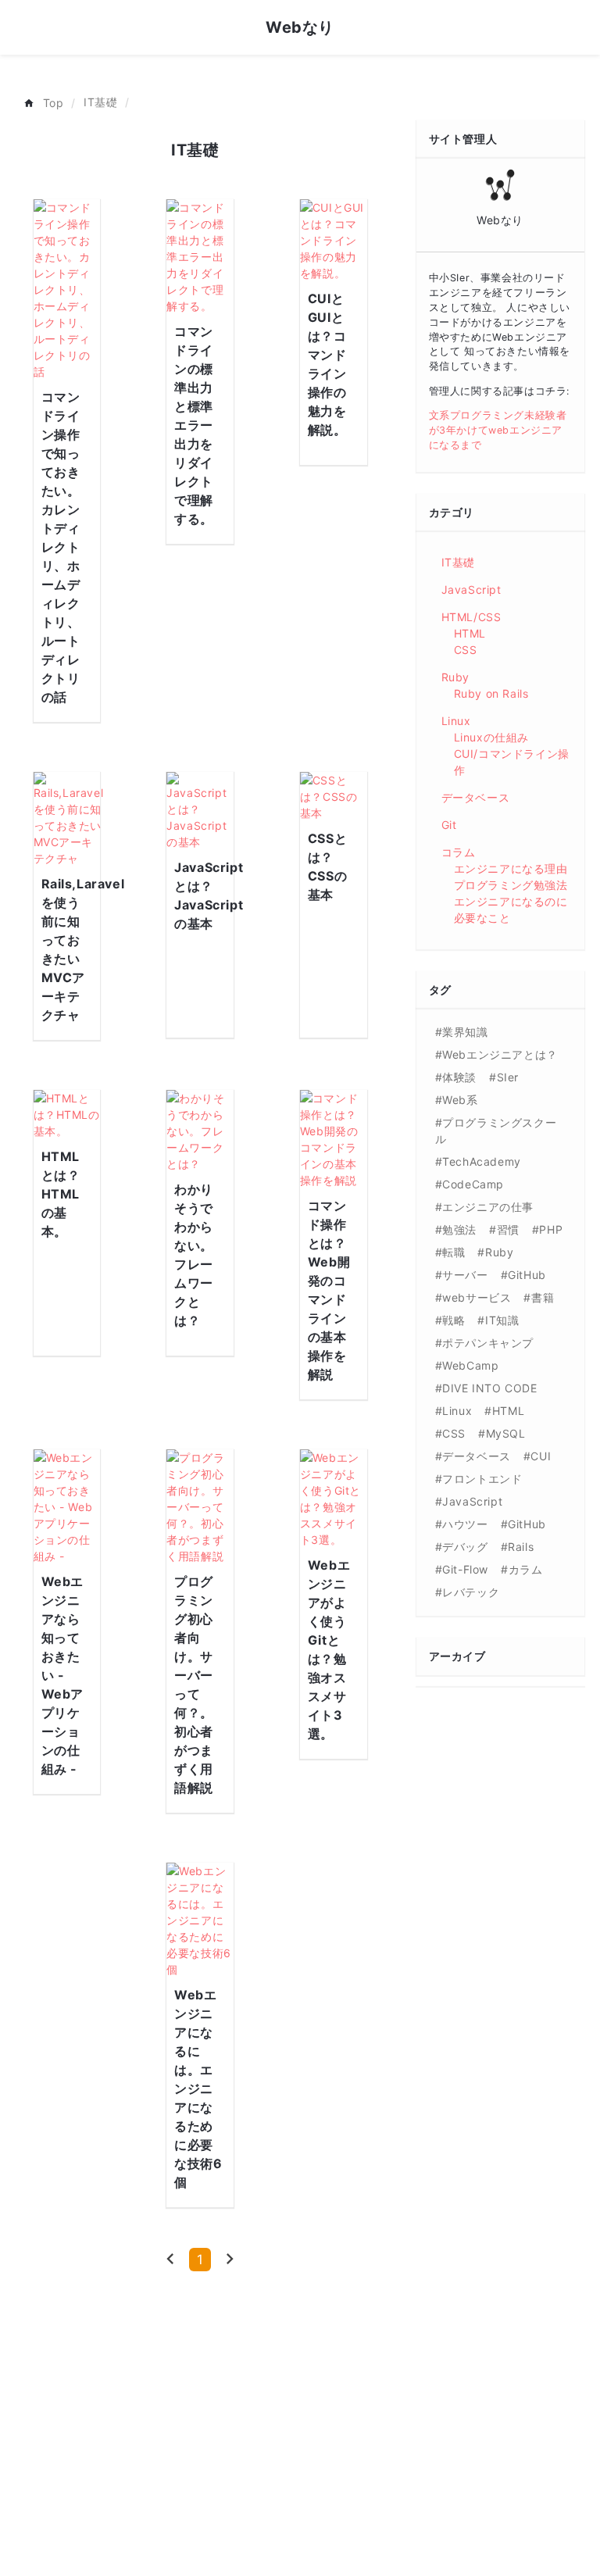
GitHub (527, 1275)
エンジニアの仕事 (488, 1207)
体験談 (459, 1077)
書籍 (543, 1297)
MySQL (506, 1433)
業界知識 (465, 1032)
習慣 (508, 1229)
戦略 (454, 1320)
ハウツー (465, 1524)
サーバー (465, 1275)
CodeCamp (473, 1184)
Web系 (460, 1100)
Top (54, 103)
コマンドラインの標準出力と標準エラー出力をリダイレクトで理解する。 (194, 425)
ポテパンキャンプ (488, 1343)
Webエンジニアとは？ (500, 1054)
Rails (521, 1547)
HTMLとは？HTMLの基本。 (61, 1194)
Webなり (300, 27)
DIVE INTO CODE (489, 1388)
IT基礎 (100, 102)
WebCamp (470, 1365)
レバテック (471, 1592)
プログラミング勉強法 (511, 885)
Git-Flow (465, 1569)
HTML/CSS (471, 617)
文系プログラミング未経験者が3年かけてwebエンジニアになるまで (498, 430)
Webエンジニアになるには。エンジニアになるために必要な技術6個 (198, 2088)
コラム (459, 852)
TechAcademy (482, 1161)
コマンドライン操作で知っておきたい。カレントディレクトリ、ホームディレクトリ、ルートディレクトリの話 (61, 547)
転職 (454, 1252)
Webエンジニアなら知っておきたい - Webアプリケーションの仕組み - (62, 1675)
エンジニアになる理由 (511, 868)
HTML (470, 633)
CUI (541, 1456)
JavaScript (471, 590)
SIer (508, 1077)
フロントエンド (482, 1479)
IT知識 (502, 1320)
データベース (476, 797)
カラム (525, 1569)
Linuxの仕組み (491, 737)
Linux (456, 721)
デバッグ (465, 1547)
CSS (466, 650)
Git (449, 825)
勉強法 (459, 1229)
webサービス (477, 1297)
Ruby (455, 677)
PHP (551, 1229)
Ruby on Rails (491, 693)
